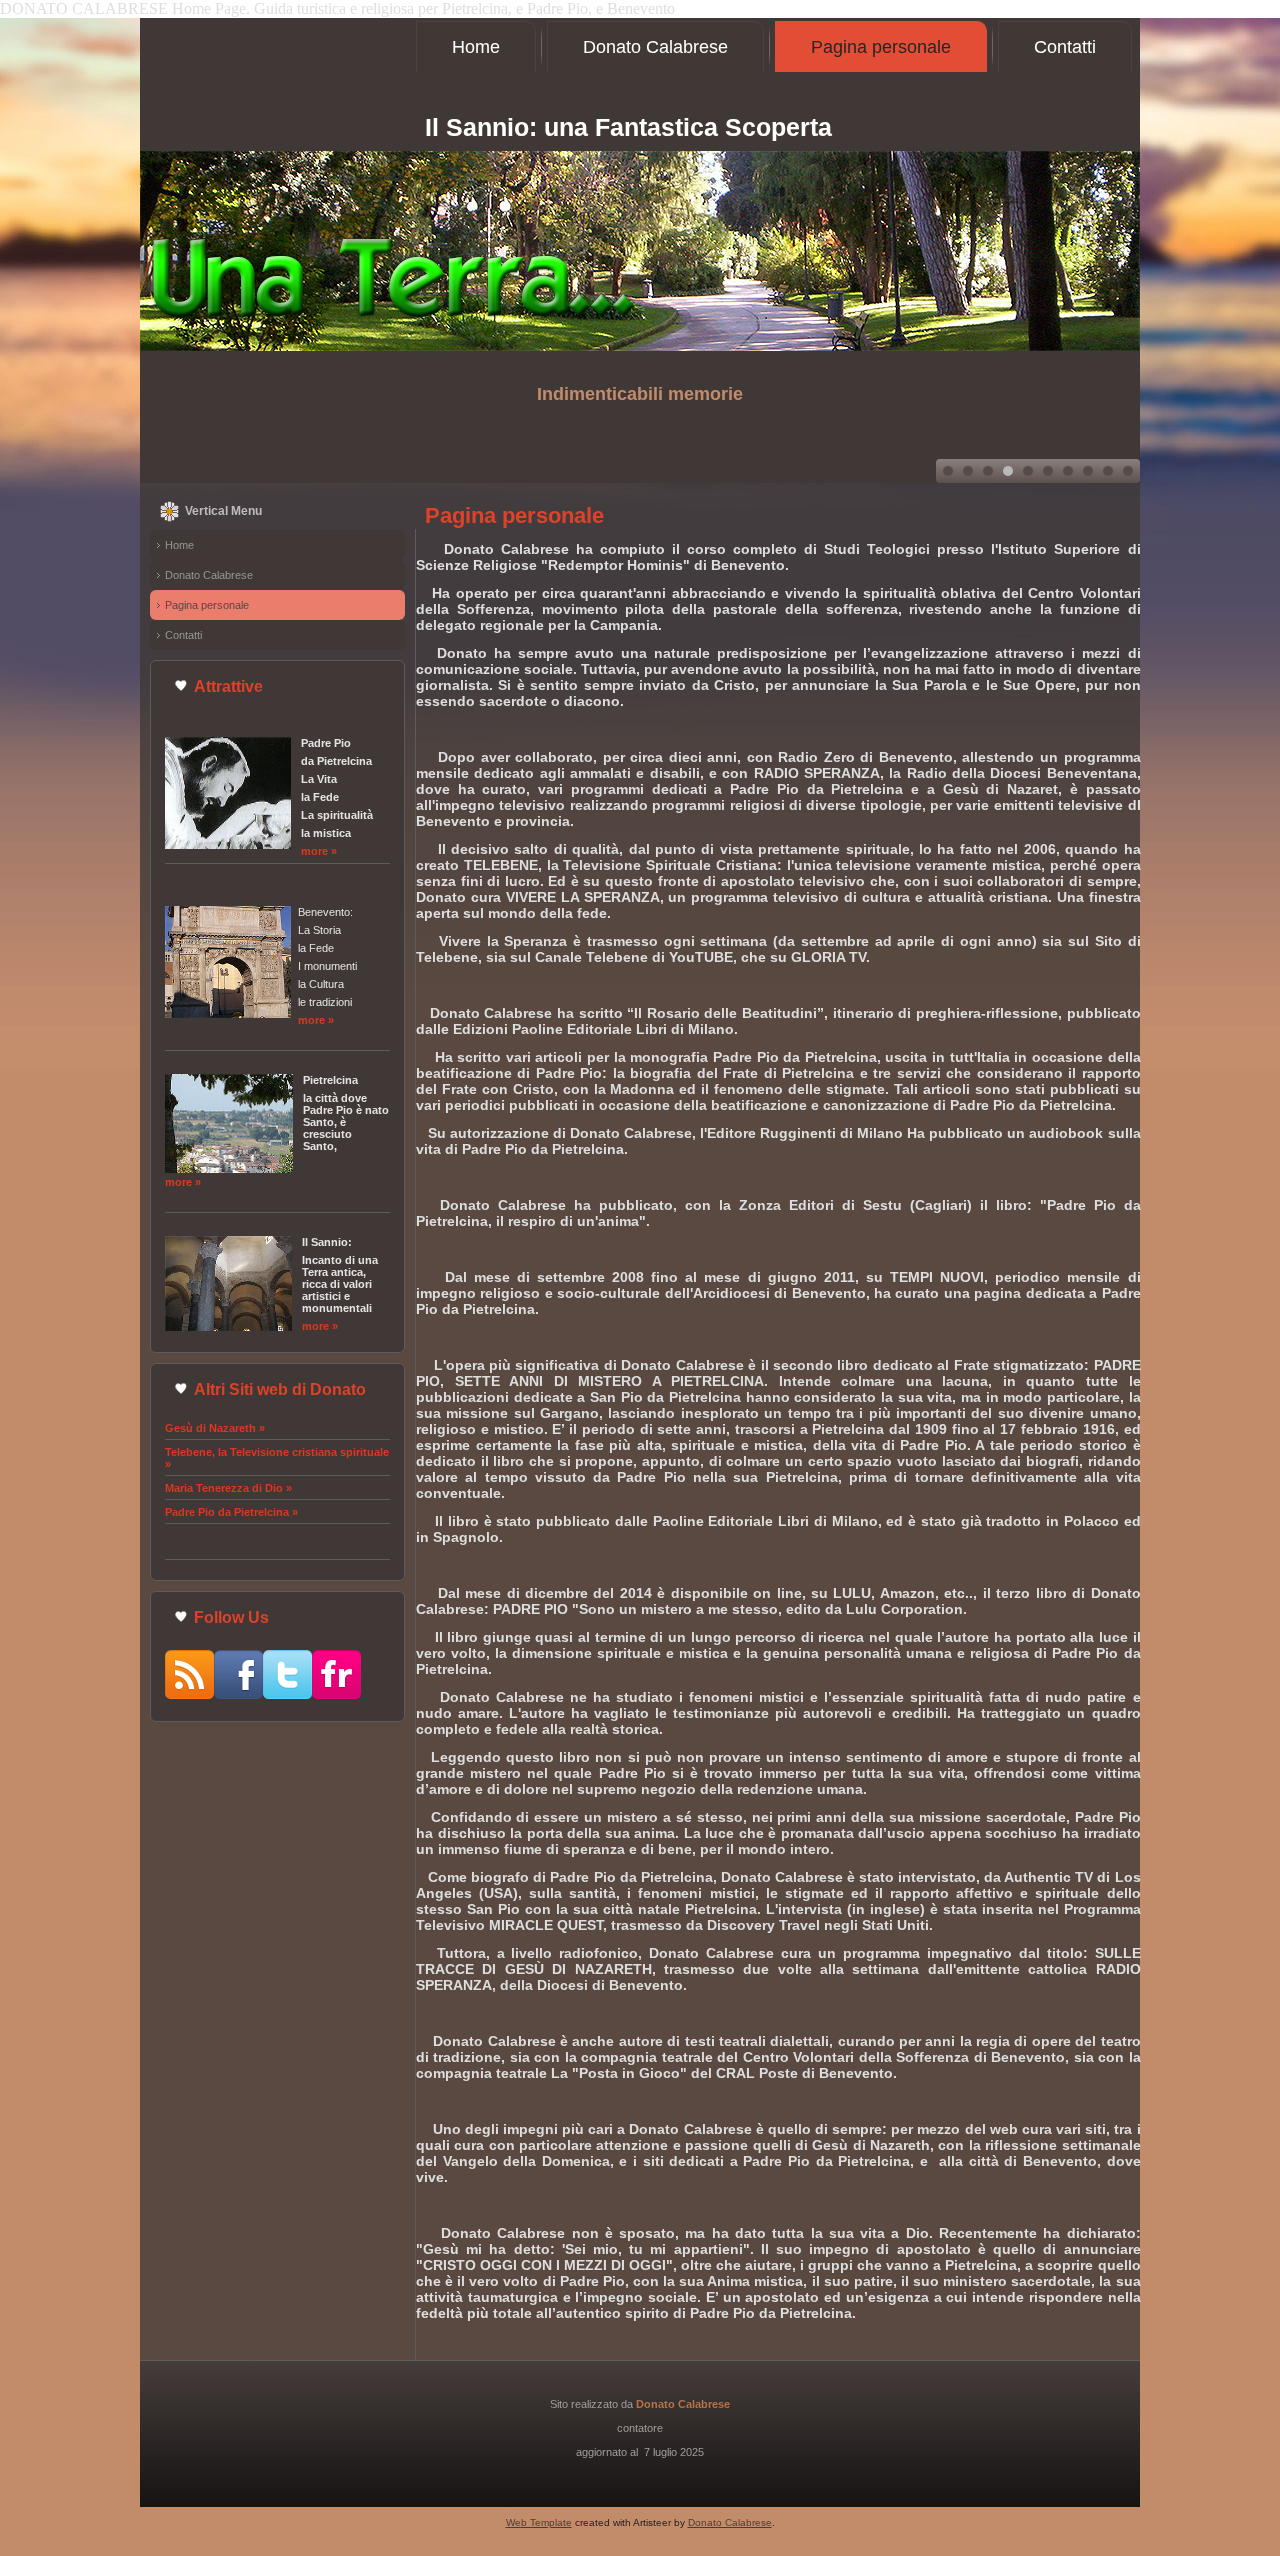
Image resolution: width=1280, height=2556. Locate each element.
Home (476, 47)
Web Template (539, 2522)
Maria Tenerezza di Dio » (228, 1488)
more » (319, 851)
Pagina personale (881, 47)
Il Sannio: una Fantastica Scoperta (628, 127)
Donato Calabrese (655, 47)
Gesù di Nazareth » (215, 1428)
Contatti (1065, 47)
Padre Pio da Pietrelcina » (231, 1512)
